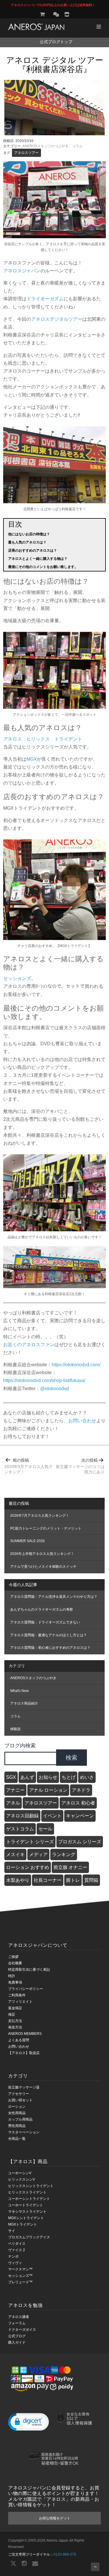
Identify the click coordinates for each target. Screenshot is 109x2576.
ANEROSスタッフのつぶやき (45, 146)
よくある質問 (19, 2040)
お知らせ (48, 1777)
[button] (28, 2421)
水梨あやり (18, 1880)
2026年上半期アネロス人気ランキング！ (42, 1554)
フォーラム (17, 2323)
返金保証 (15, 2008)
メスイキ (15, 1855)
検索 (72, 1758)
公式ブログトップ (56, 42)
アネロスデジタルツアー (57, 319)
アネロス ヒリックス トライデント (43, 739)
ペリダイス (17, 2244)
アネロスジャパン (22, 271)
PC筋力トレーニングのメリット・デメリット (46, 1528)
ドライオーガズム (45, 299)
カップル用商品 (20, 2119)
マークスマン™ (20, 2269)
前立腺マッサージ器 (24, 2087)
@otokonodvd (54, 1389)
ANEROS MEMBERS (25, 2034)
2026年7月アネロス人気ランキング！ (40, 1516)
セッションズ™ (20, 2276)
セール (45, 1829)
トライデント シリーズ (30, 1842)
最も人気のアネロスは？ (27, 542)
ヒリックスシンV (22, 2179)
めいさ (87, 1777)
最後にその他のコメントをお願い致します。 (43, 567)
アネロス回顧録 (22, 1816)
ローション (17, 2107)
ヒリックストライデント (27, 2192)
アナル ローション (48, 1790)
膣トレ (73, 1880)
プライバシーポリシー (26, 1989)
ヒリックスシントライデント (31, 2186)
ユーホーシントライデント (29, 2199)
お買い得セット (20, 2100)
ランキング (64, 1855)
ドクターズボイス (22, 2330)
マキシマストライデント (27, 2212)
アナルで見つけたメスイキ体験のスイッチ (43, 1567)
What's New (19, 1691)
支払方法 (15, 2021)
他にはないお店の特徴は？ (29, 534)
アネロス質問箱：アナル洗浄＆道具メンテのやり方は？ (54, 1597)
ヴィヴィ (15, 2263)
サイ (12, 2231)
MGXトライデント (23, 2224)
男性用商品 (17, 2126)
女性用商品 (17, 2113)
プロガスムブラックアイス (29, 2237)
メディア (38, 1855)
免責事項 (15, 1982)
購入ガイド (17, 2342)
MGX (32, 759)
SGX (11, 1777)
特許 (12, 1976)
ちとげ (69, 1777)
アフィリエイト (20, 2002)
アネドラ (81, 1790)
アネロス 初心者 (78, 1803)
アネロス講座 (19, 2317)
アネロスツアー (26, 153)
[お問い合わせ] (56, 14)
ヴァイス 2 (17, 2250)
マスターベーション (24, 2132)
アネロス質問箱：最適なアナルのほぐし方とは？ (49, 1635)
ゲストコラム (20, 1829)
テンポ (13, 2256)
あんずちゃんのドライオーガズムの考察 (42, 1609)
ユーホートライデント (26, 2205)
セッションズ (17, 978)
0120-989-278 (65, 2554)
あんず (27, 1777)
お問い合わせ (82, 1421)
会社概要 (15, 1963)
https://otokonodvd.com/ (76, 1365)
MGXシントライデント (26, 2218)
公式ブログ (17, 2336)
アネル (13, 1803)
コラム (77, 146)
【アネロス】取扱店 (24, 2053)
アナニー (15, 1790)
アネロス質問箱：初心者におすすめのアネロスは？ (50, 1648)
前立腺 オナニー (70, 1867)
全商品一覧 (17, 2139)
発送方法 (15, 2027)
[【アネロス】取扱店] (67, 14)
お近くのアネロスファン (29, 1345)
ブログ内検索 (20, 1745)
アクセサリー (19, 2094)
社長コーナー (48, 1880)
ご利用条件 (17, 1995)
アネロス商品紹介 (24, 1703)
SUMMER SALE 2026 (27, 1541)
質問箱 (91, 1880)
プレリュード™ (20, 2282)
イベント (52, 1816)
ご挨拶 (13, 1957)
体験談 (15, 1729)
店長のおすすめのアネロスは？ (33, 550)
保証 (12, 2014)
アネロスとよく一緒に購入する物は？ (38, 559)
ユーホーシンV (20, 2173)
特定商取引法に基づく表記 (29, 1970)
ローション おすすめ (28, 1867)
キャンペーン (80, 1816)
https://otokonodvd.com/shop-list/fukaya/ (44, 1380)
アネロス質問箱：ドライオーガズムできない (45, 1622)
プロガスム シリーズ (80, 1842)
